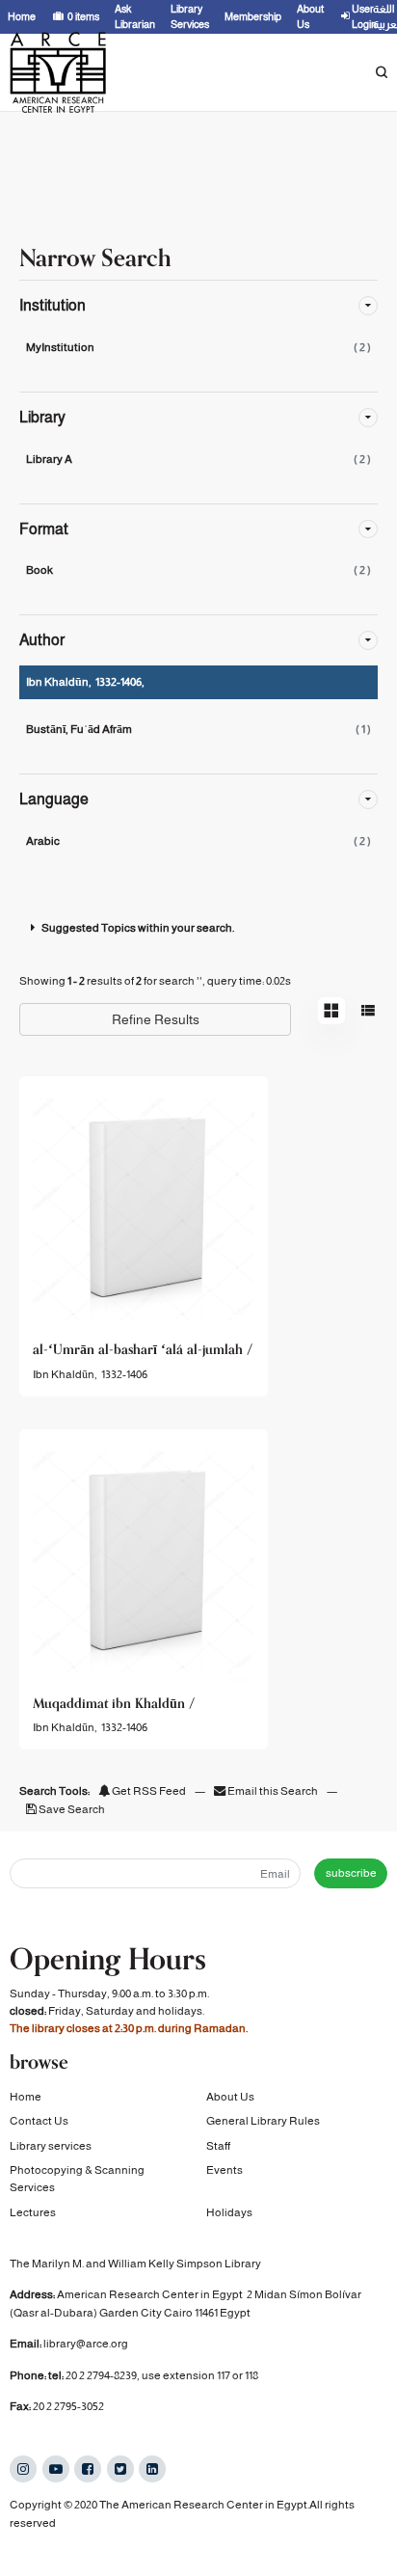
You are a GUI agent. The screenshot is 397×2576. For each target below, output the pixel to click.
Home (26, 2097)
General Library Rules (263, 2121)
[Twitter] (120, 2469)
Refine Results (156, 1019)
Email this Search (273, 1791)
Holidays (229, 2212)
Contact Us (39, 2121)
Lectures (33, 2212)
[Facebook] (88, 2469)
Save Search (71, 1809)
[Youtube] (56, 2469)
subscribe (351, 1873)
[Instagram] (23, 2469)
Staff (218, 2146)
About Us (230, 2097)
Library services (51, 2146)
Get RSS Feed (148, 1791)
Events (225, 2170)
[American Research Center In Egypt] (58, 72)
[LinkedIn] (152, 2469)
